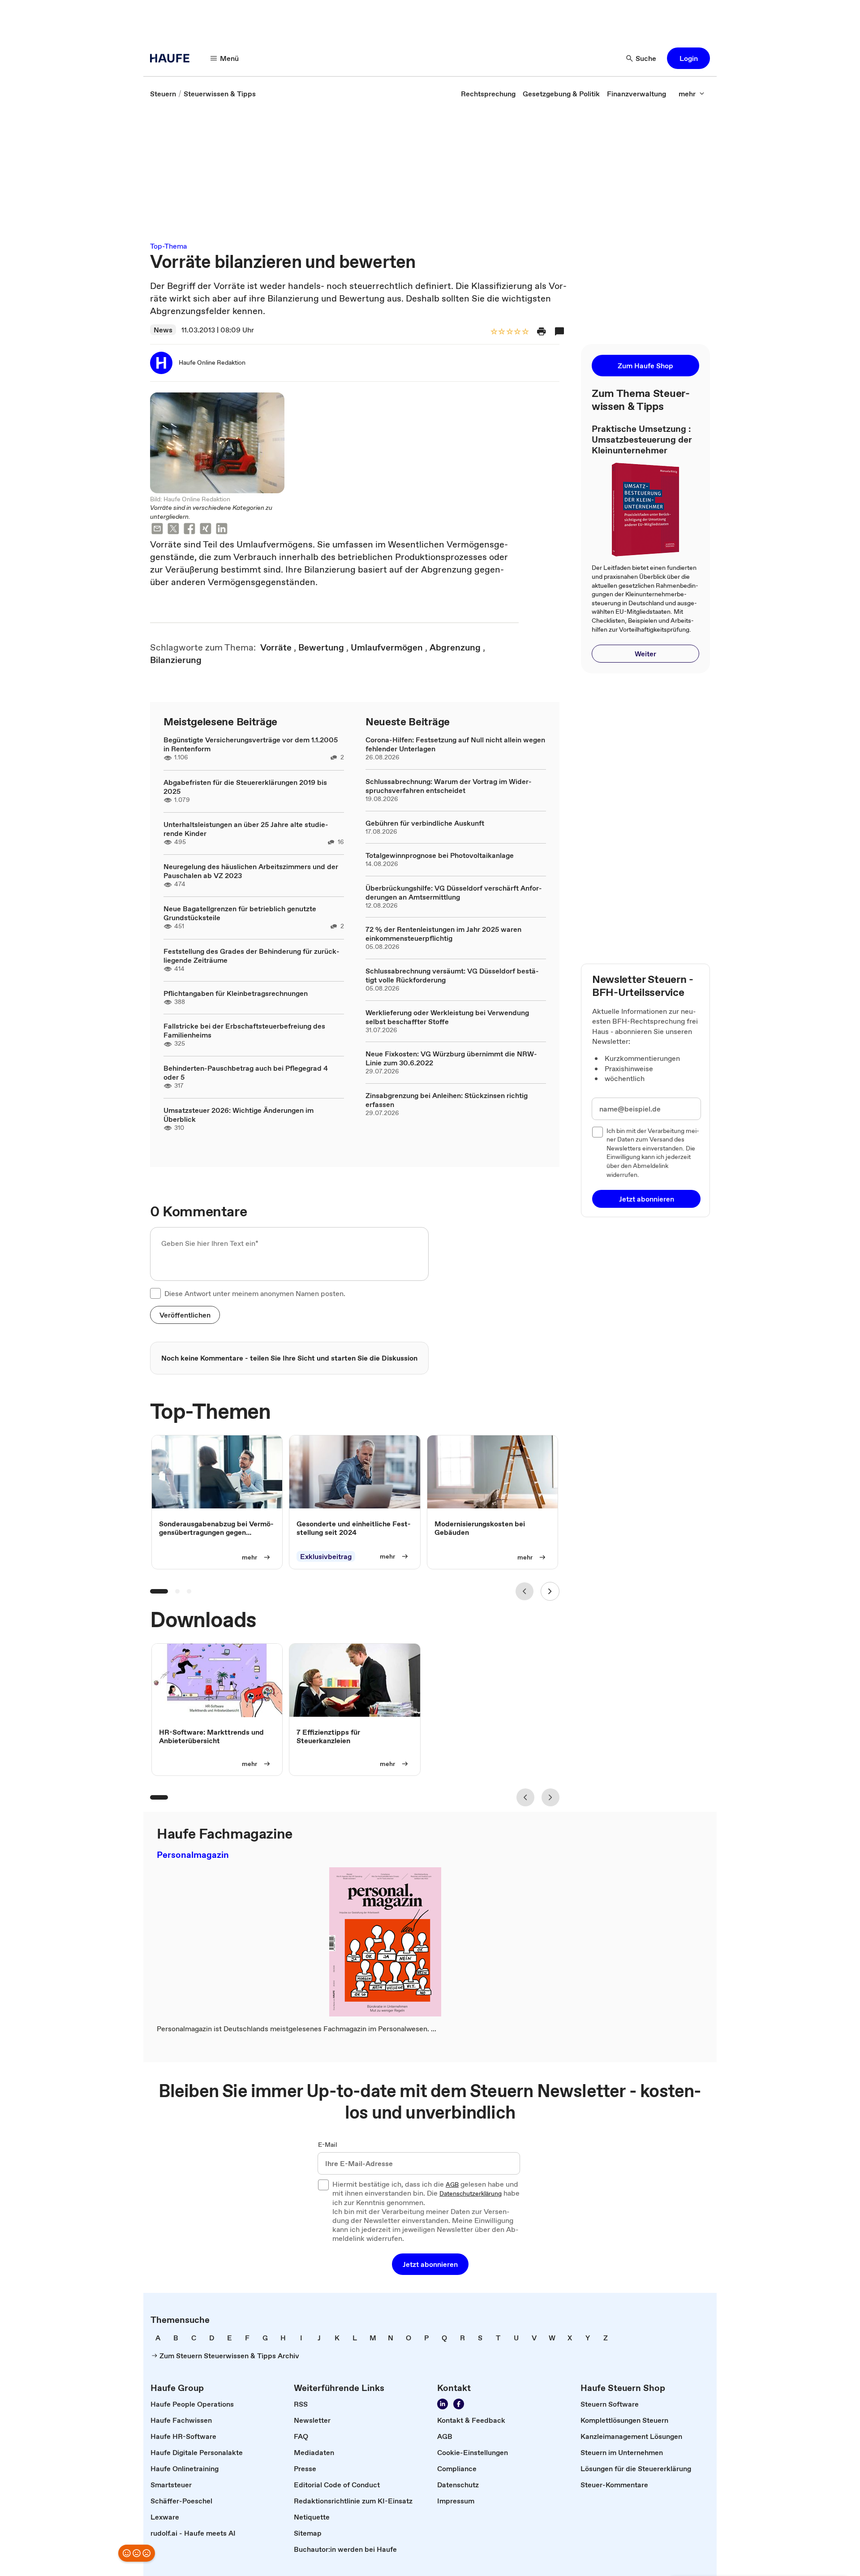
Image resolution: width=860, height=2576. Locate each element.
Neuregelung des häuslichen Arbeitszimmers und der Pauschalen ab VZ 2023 (251, 871)
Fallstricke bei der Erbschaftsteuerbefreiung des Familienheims (244, 1030)
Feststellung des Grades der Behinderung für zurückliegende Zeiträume (252, 956)
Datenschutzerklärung (471, 2194)
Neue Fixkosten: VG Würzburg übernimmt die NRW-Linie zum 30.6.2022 (451, 1058)
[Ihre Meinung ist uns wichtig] (137, 2553)
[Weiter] (550, 1591)
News (163, 330)
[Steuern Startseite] (172, 58)
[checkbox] (155, 1293)
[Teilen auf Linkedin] (222, 530)
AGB (452, 2185)
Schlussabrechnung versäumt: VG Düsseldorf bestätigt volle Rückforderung (452, 975)
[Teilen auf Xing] (206, 530)
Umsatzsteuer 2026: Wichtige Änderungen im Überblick (239, 1115)
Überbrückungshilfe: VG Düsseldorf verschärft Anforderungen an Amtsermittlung (454, 892)
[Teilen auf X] (173, 530)
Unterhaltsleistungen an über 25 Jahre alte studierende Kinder (246, 829)
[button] (688, 58)
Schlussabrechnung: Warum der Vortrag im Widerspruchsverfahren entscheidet (449, 786)
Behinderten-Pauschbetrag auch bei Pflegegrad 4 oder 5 (246, 1073)
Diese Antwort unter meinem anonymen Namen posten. (255, 1293)
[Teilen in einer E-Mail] (157, 530)
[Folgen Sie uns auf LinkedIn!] (443, 2404)
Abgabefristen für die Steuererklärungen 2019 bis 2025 (245, 787)
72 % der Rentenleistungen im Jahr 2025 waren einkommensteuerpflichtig (443, 934)
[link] (163, 94)
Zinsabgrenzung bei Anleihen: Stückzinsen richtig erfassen (447, 1100)
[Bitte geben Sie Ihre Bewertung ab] (525, 332)
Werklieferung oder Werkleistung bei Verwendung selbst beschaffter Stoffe (447, 1017)
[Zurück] (525, 1591)
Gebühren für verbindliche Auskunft (425, 823)
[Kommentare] (559, 332)
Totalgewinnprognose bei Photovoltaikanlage (440, 855)
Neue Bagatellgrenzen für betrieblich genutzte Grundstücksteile (240, 913)
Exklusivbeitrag (326, 1557)
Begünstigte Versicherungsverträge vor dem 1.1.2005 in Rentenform (251, 744)
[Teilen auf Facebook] (189, 530)
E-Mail (328, 2145)
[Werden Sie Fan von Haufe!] (459, 2404)
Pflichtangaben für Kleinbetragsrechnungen (236, 993)
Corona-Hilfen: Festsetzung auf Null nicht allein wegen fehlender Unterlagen (455, 744)
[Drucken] (542, 332)
